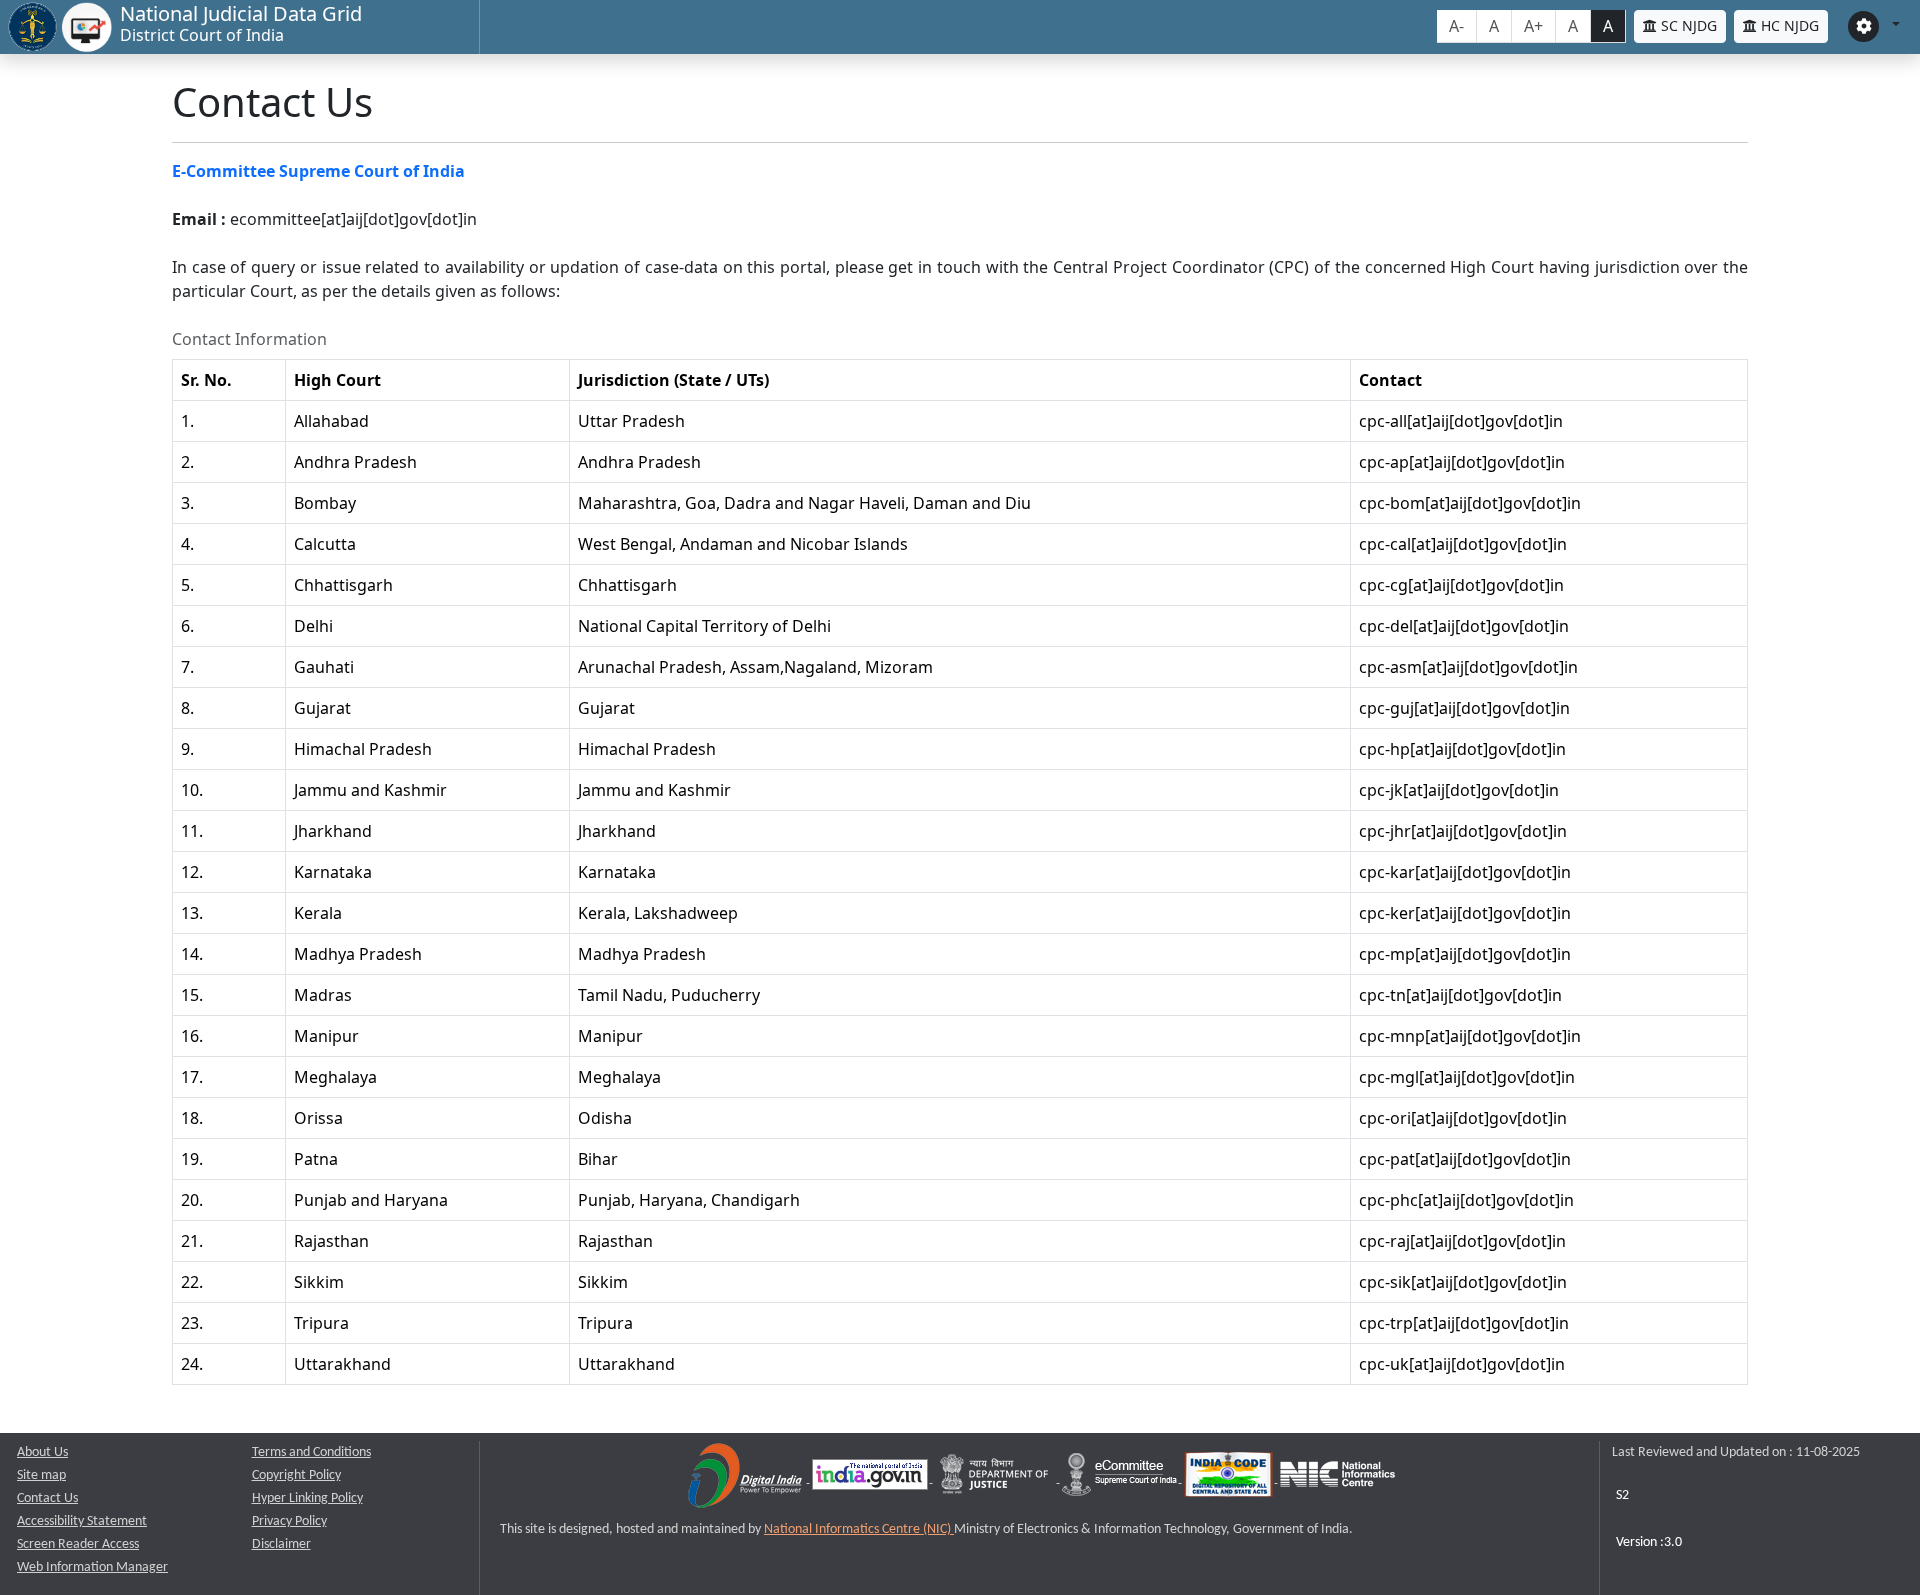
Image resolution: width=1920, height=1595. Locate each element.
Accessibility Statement (82, 1521)
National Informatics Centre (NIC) (859, 1529)
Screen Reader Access (78, 1544)
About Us (42, 1452)
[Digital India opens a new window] (746, 1478)
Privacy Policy (289, 1521)
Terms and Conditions (311, 1452)
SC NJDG (1687, 25)
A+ (1533, 26)
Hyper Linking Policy (307, 1498)
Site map (41, 1475)
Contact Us (47, 1498)
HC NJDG (1788, 25)
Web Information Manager (92, 1567)
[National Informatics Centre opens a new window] (1337, 1478)
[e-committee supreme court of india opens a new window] (1121, 1478)
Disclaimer (281, 1544)
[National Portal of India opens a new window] (871, 1478)
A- (1456, 26)
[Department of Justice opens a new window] (996, 1478)
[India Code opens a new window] (1230, 1478)
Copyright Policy (296, 1475)
